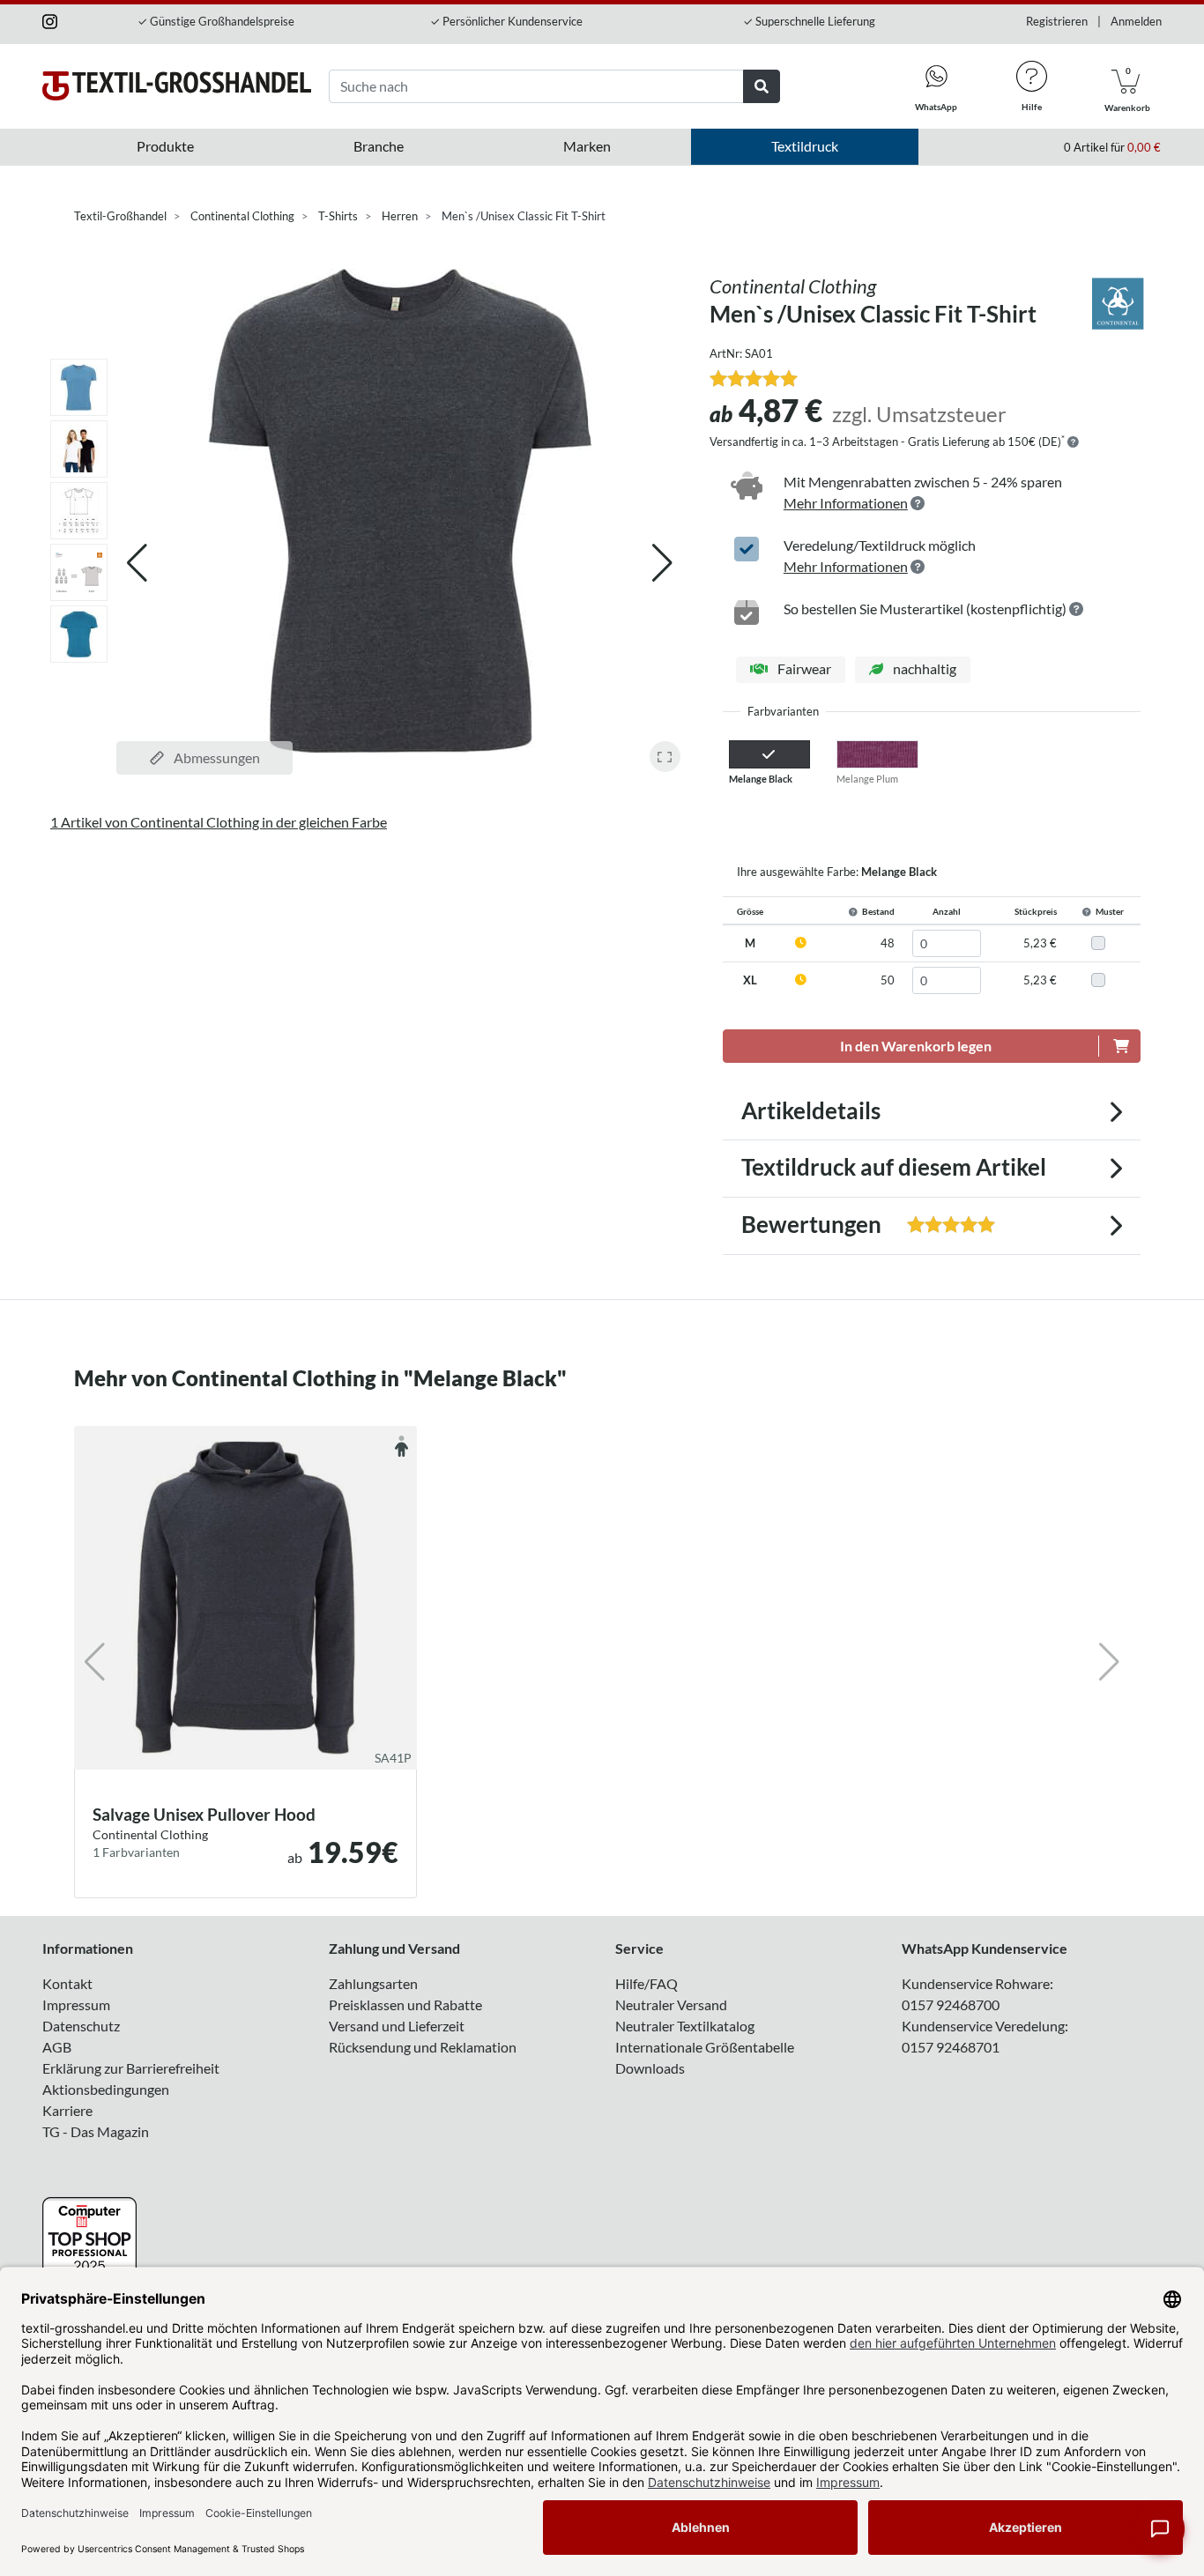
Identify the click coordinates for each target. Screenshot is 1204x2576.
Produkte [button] (165, 146)
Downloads (650, 2068)
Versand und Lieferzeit (397, 2026)
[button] (662, 563)
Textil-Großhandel (120, 216)
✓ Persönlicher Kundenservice (506, 21)
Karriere (67, 2110)
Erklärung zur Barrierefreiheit (131, 2068)
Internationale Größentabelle (705, 2047)
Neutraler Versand (671, 2004)
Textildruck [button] (805, 146)
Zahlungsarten (373, 1983)
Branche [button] (379, 146)
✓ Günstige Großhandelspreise (216, 21)
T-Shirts (338, 216)
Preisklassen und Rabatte (405, 2004)
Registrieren (1057, 21)
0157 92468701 (951, 2047)
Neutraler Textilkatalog (685, 2026)
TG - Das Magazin (96, 2131)
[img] (1073, 442)
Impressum (76, 2004)
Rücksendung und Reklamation (423, 2047)
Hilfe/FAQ (647, 1983)
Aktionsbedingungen (106, 2089)
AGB (57, 2047)
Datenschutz (81, 2026)
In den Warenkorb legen (916, 1046)
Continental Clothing (242, 216)
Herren (400, 216)
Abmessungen (216, 757)
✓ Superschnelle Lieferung (809, 21)
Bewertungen (839, 1224)
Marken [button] (587, 146)
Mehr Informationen (846, 503)
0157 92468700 (951, 2004)
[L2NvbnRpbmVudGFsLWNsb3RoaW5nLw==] (1119, 302)
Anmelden (1136, 21)
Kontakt (67, 1983)
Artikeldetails (811, 1110)
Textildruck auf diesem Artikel (894, 1167)
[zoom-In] (665, 757)
